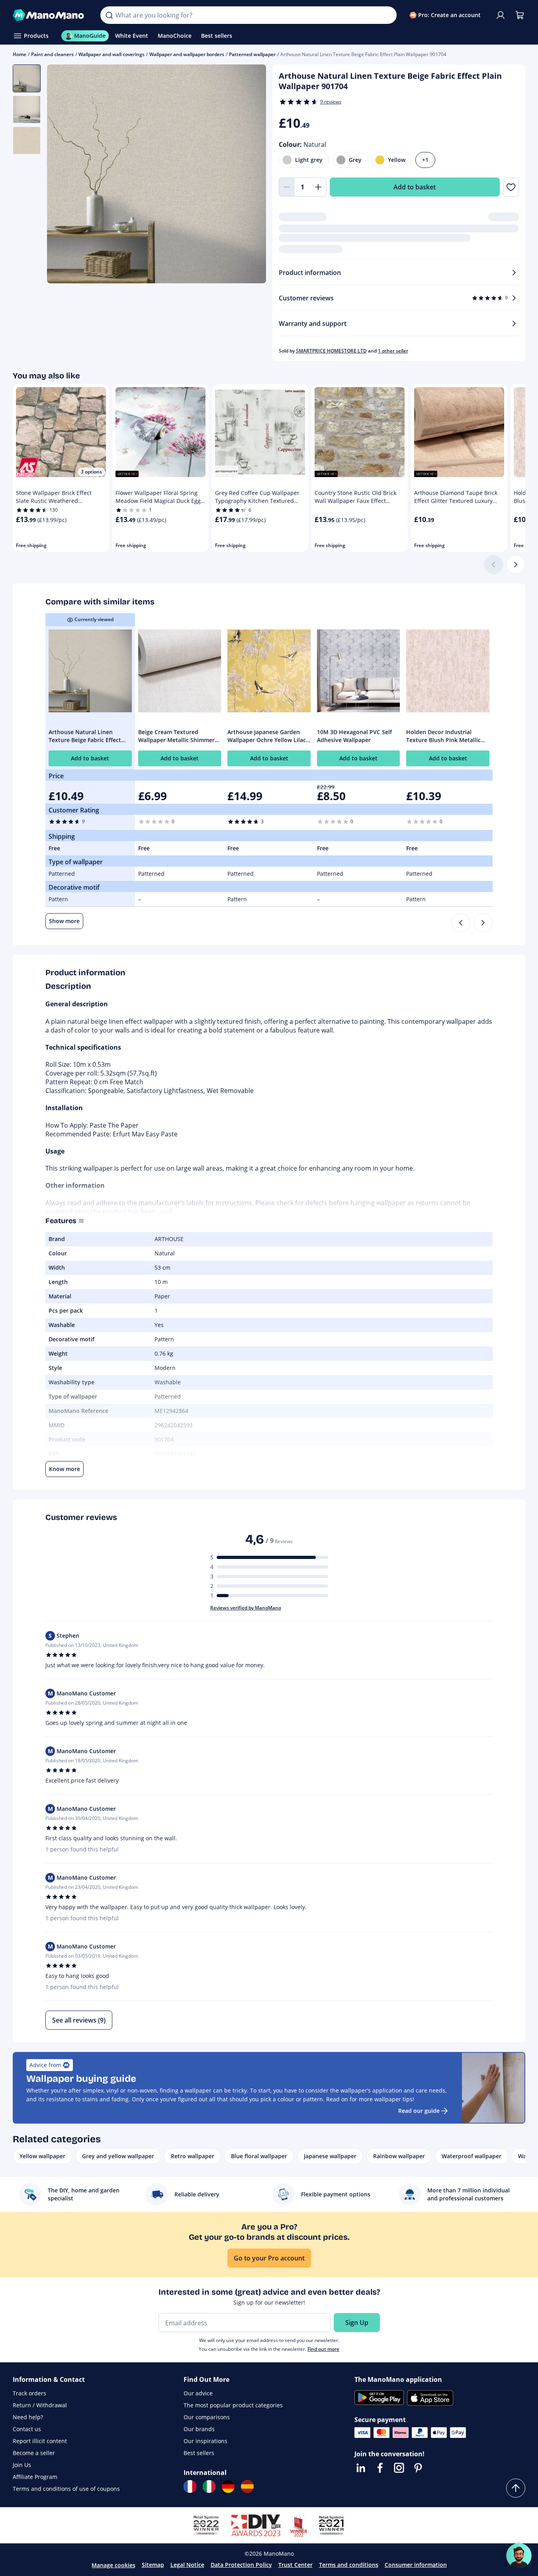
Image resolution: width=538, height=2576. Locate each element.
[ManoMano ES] (247, 2486)
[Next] (516, 565)
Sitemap (153, 2565)
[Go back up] (516, 2488)
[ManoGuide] (519, 2556)
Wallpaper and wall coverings (112, 54)
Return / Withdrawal (40, 2405)
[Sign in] (501, 15)
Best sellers (199, 2453)
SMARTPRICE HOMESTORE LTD (331, 351)
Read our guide (419, 2111)
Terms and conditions (349, 2565)
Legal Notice (187, 2565)
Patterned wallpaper (252, 54)
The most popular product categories (233, 2405)
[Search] (109, 15)
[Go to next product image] (250, 175)
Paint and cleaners (52, 54)
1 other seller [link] (393, 351)
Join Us (22, 2465)
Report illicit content (40, 2441)
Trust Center (295, 2565)
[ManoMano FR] (190, 2486)
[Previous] (461, 923)
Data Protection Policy (241, 2565)
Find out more (323, 2349)
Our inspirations (205, 2441)
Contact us (27, 2429)
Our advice (198, 2393)
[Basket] (520, 15)
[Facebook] (380, 2468)
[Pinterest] (418, 2468)
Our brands (199, 2429)
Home (20, 54)
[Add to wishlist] (511, 187)
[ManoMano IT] (209, 2486)
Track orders (29, 2393)
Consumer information (416, 2565)
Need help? (28, 2417)
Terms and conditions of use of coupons (66, 2489)
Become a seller (34, 2453)
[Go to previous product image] (63, 175)
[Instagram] (399, 2468)
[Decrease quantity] (287, 187)
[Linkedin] (361, 2468)
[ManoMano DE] (228, 2486)
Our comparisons (207, 2417)
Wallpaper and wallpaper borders (187, 54)
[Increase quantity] (319, 187)
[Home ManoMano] (50, 15)
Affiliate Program (35, 2477)
